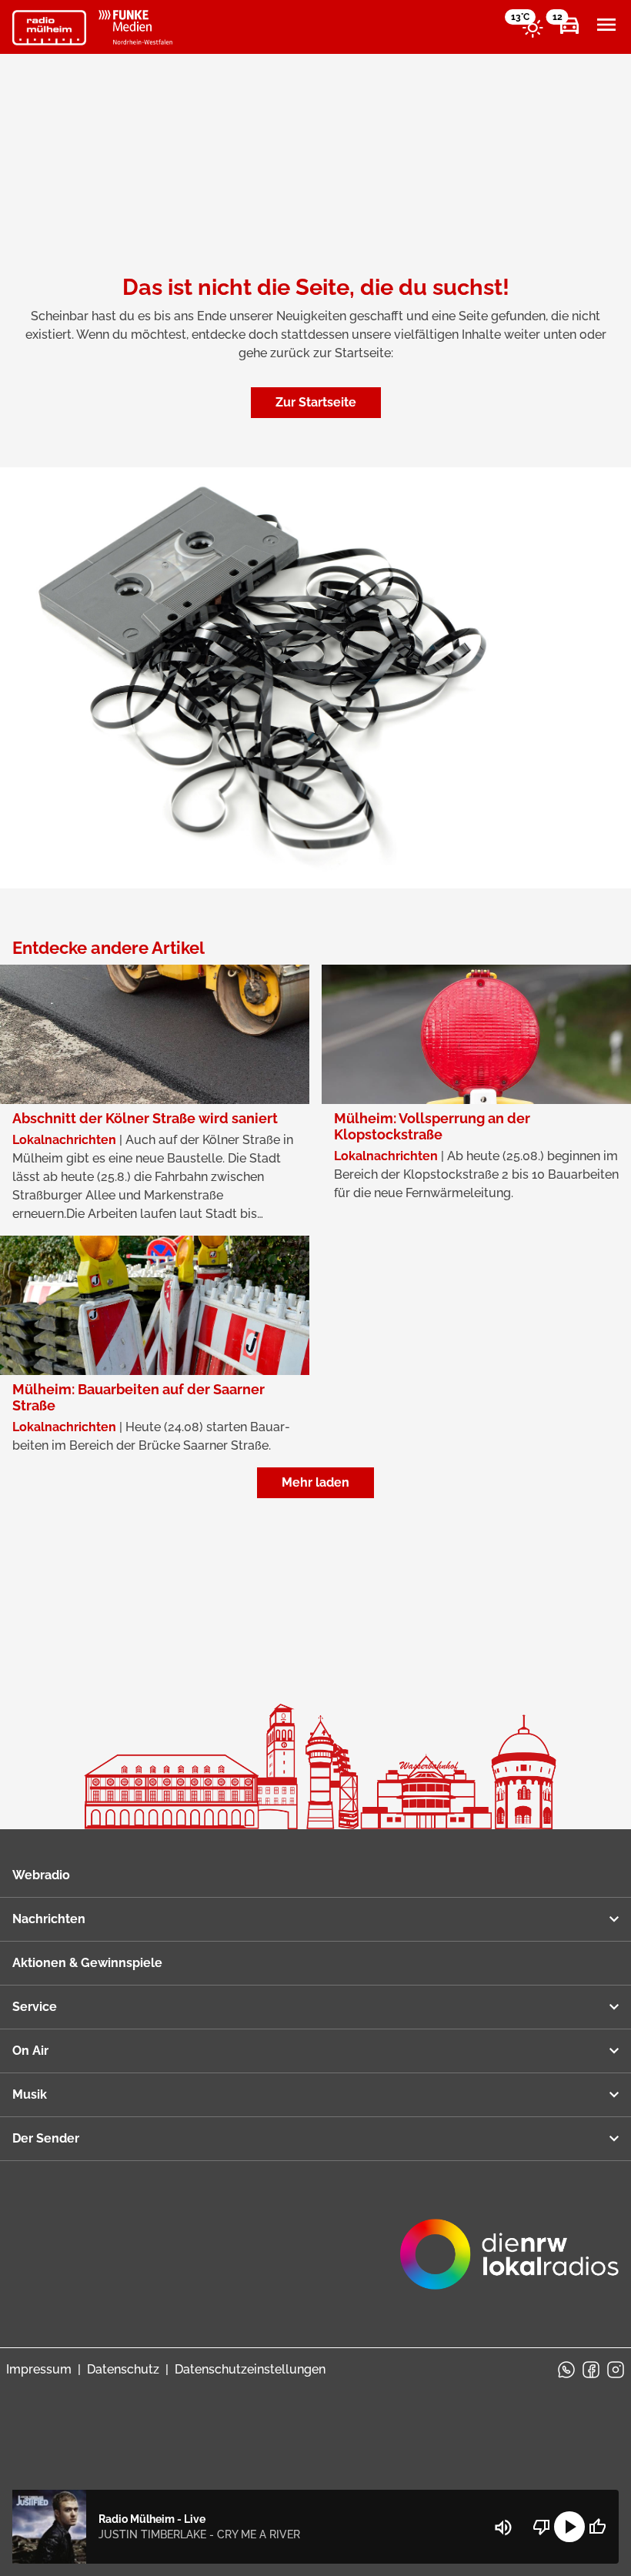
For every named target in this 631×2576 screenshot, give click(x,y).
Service (35, 2007)
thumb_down (542, 2527)
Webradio (41, 1875)
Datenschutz (123, 2369)
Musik (30, 2094)
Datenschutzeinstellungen (250, 2369)
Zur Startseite (316, 402)
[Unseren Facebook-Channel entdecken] (591, 2370)
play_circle (569, 2527)
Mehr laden (315, 1482)
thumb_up (597, 2527)
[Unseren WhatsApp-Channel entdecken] (566, 2370)
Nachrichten (49, 1919)
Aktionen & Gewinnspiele (87, 1963)
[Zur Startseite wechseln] (49, 28)
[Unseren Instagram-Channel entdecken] (616, 2370)
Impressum (39, 2369)
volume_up (503, 2527)
